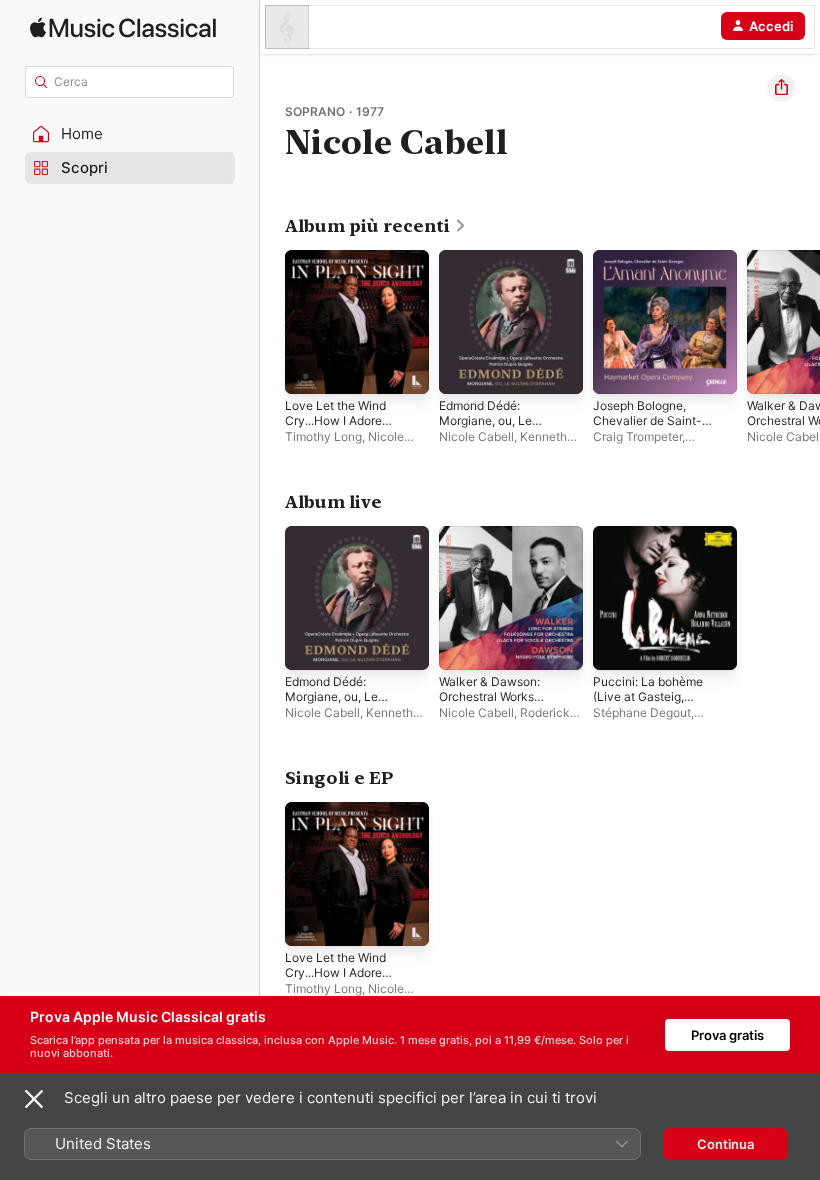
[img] (123, 27)
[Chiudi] (34, 1099)
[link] (376, 226)
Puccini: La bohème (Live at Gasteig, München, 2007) (648, 696)
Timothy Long (323, 436)
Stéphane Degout (642, 712)
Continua (725, 1144)
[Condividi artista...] (781, 88)
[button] (130, 134)
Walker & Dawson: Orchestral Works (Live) (489, 696)
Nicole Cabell (476, 436)
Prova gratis (727, 1035)
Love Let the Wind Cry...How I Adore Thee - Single (335, 420)
